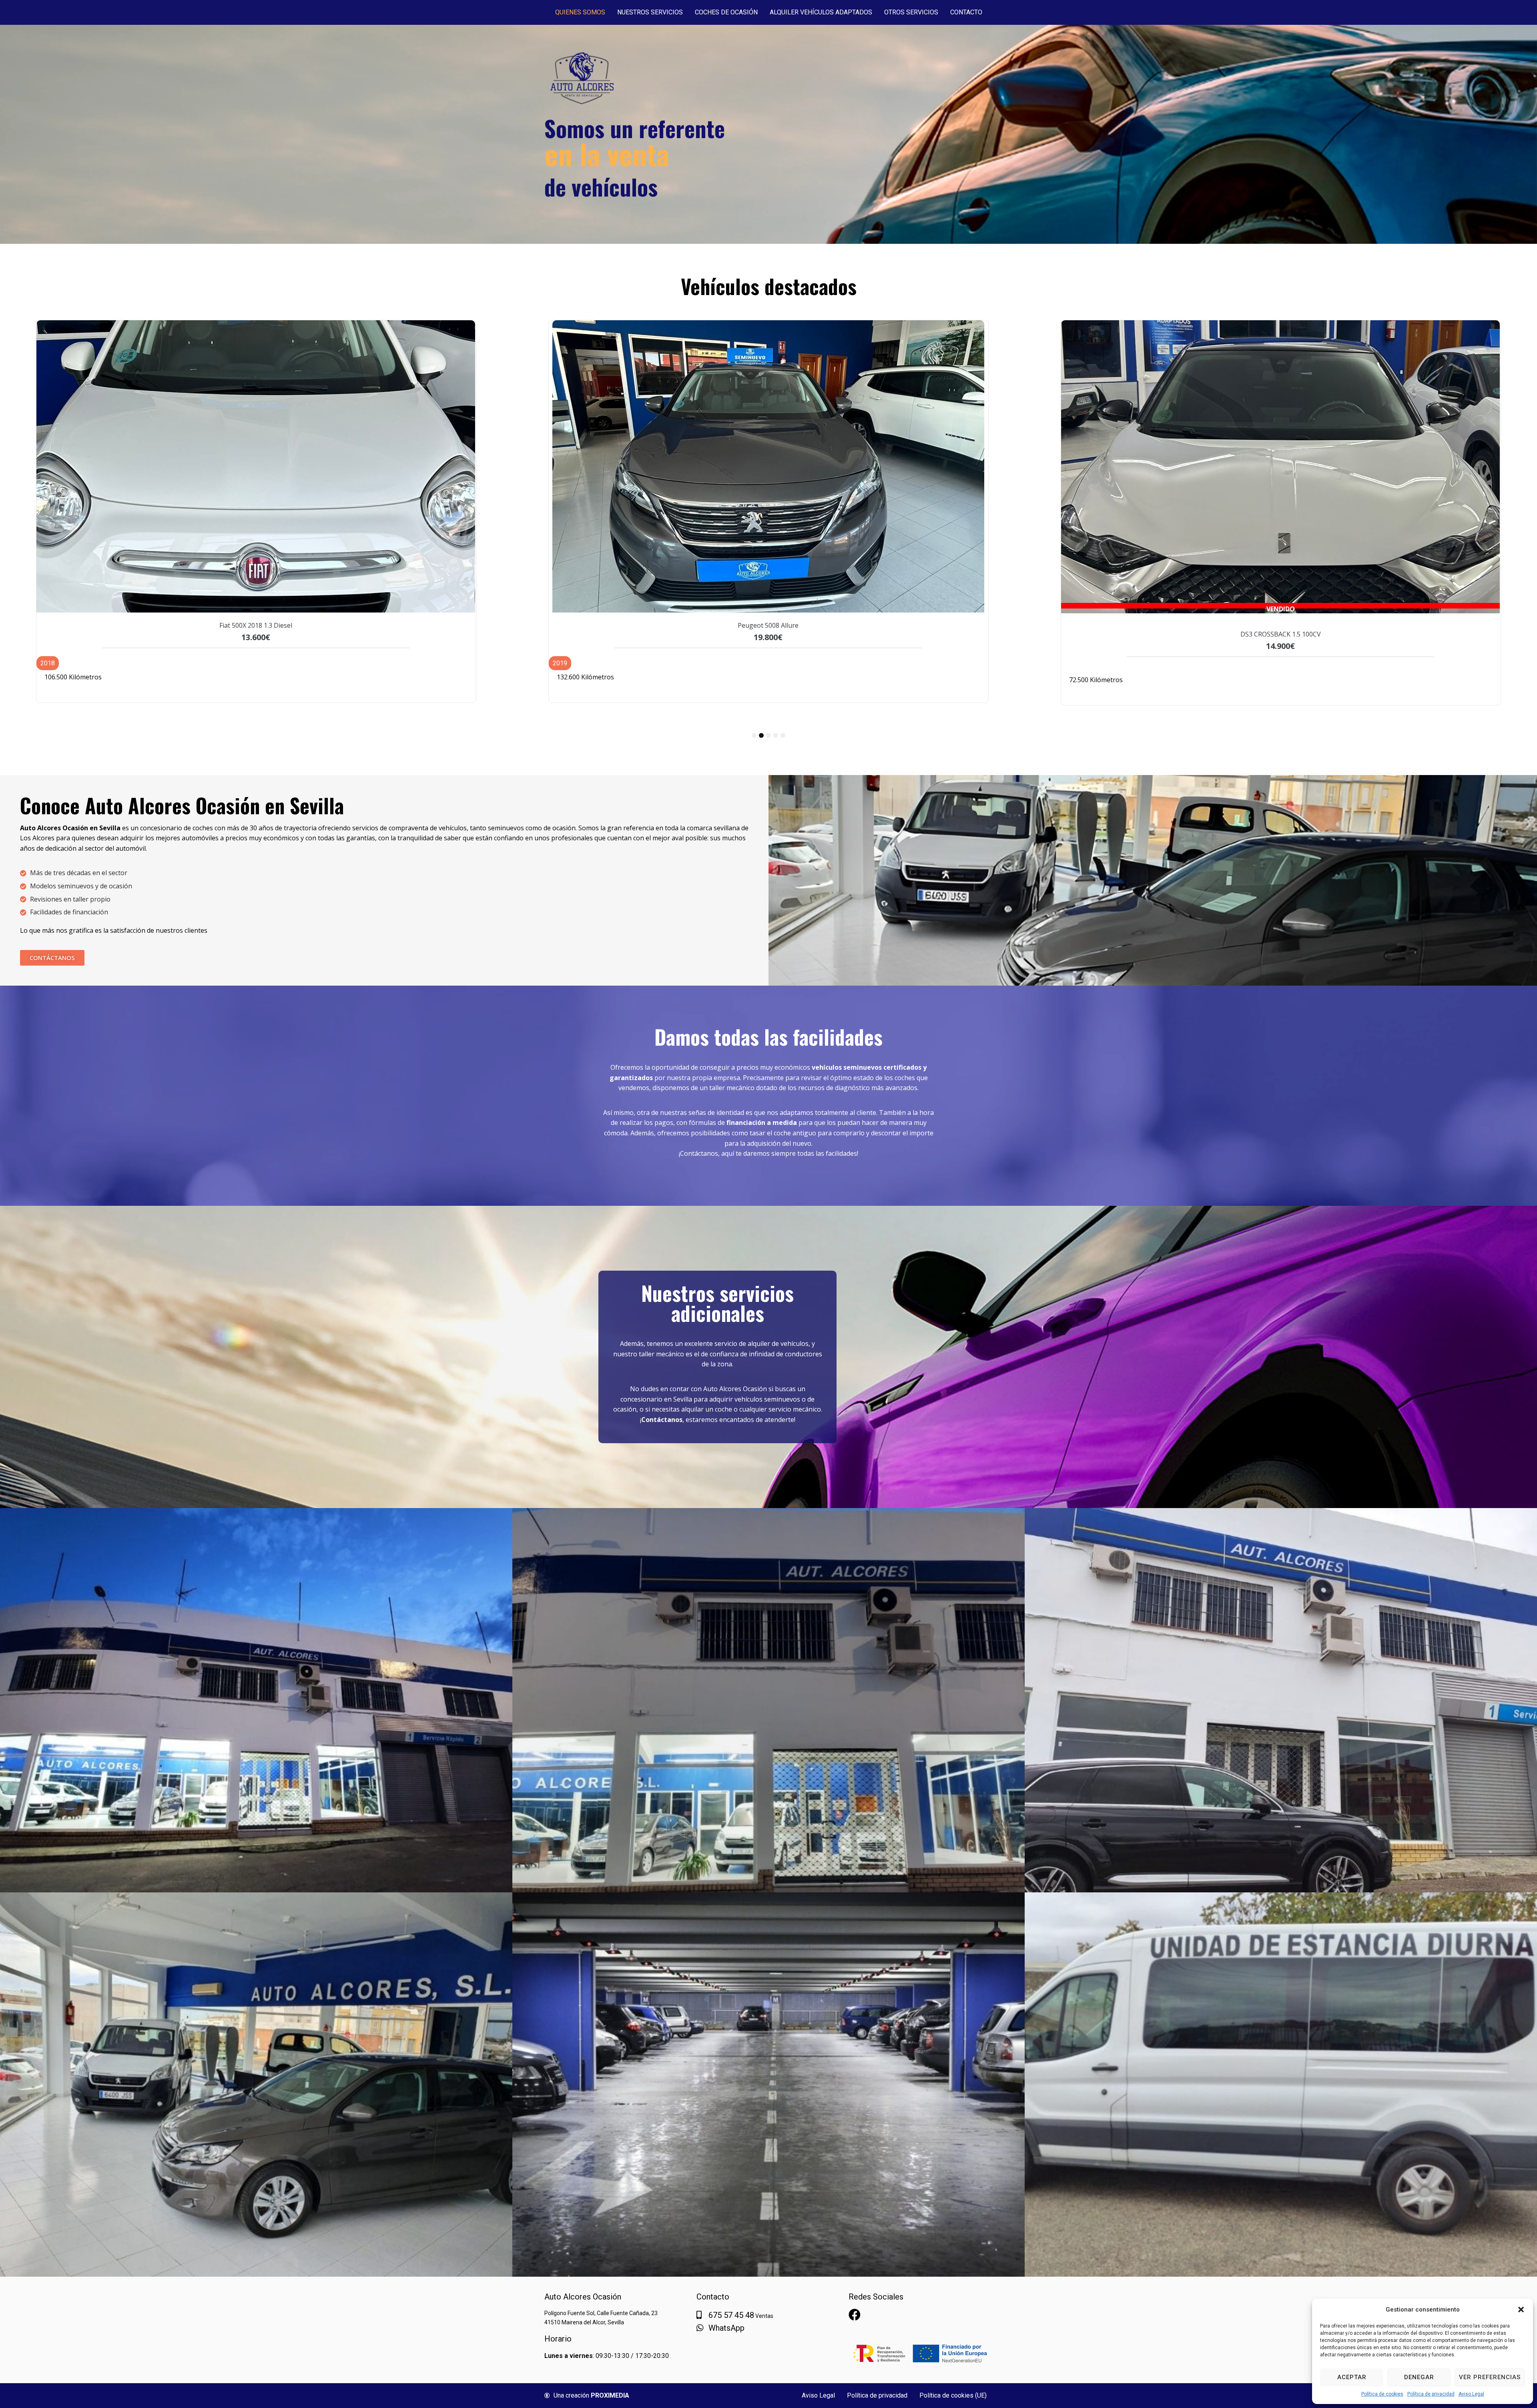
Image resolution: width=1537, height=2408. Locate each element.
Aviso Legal (1471, 2394)
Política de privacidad (1431, 2394)
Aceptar (1352, 2377)
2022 (1072, 660)
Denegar (1419, 2377)
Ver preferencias (1490, 2377)
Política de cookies (1382, 2394)
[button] (1521, 2310)
